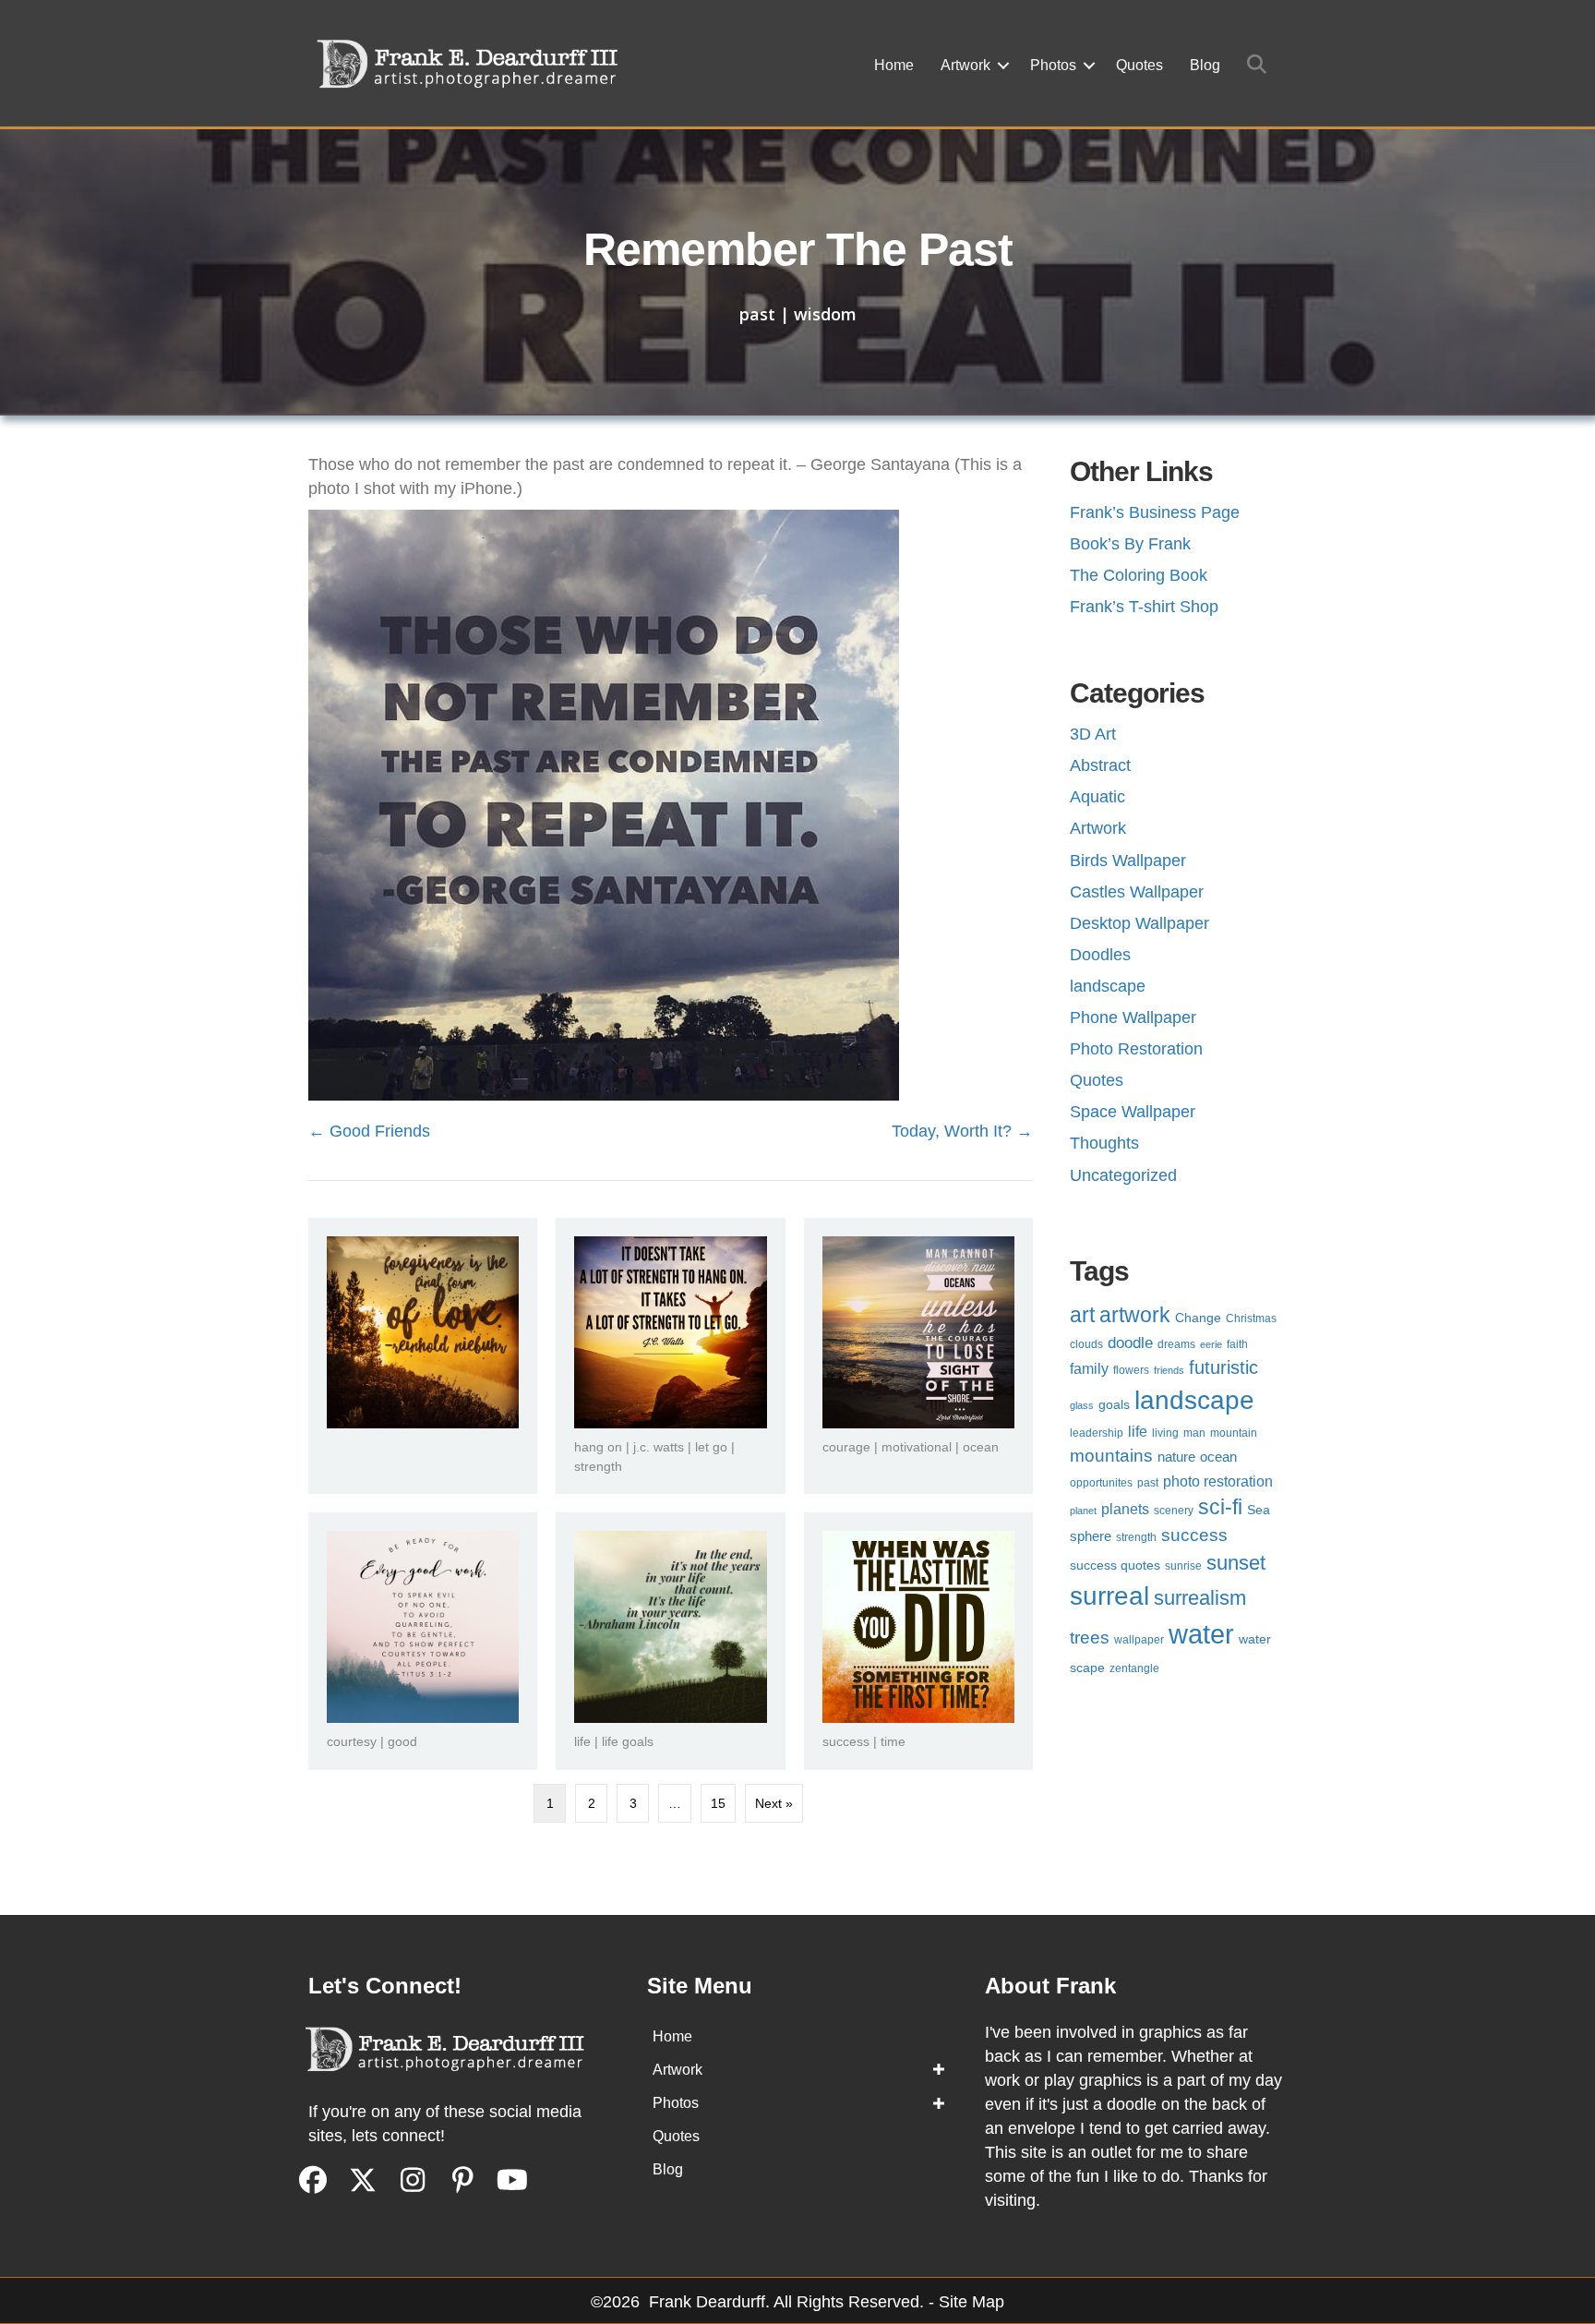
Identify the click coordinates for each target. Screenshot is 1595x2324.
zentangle (1134, 1668)
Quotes (1139, 65)
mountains (1111, 1456)
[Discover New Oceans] (918, 1331)
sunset (1236, 1563)
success (846, 1741)
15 (718, 1803)
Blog (1205, 65)
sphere (1091, 1536)
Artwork (965, 65)
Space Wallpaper (1133, 1112)
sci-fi (1220, 1507)
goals (1114, 1405)
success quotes (1115, 1565)
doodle (1130, 1343)
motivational (917, 1447)
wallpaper (1139, 1640)
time (893, 1741)
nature (1176, 1457)
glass (1082, 1405)
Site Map (971, 2302)
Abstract (1100, 765)
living (1165, 1433)
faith (1237, 1344)
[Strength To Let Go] (670, 1331)
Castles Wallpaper (1137, 892)
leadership (1097, 1433)
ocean (981, 1447)
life (582, 1741)
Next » (774, 1803)
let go (711, 1447)
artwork (1135, 1315)
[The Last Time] (918, 1626)
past (757, 314)
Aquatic (1097, 797)
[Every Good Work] (423, 1626)
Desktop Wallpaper (1139, 923)
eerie (1211, 1344)
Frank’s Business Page (1155, 512)
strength (598, 1466)
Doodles (1100, 955)
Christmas (1251, 1319)
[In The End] (670, 1626)
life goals (628, 1741)
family (1089, 1369)
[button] (1003, 66)
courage (846, 1447)
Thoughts (1104, 1143)
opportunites (1101, 1483)
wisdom (825, 314)
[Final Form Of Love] (423, 1331)
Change (1198, 1318)
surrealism (1200, 1598)
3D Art (1093, 734)
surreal (1109, 1596)
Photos (1053, 65)
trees (1090, 1638)
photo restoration (1218, 1481)
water (1201, 1634)
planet (1083, 1511)
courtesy (352, 1741)
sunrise (1183, 1566)
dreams (1176, 1344)
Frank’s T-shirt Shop (1144, 607)
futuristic (1223, 1367)
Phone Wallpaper (1133, 1018)
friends (1169, 1370)
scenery (1174, 1511)
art (1082, 1315)
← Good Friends (369, 1131)
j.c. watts (659, 1447)
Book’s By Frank (1130, 544)
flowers (1131, 1370)
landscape (1108, 986)
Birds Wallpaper (1128, 861)
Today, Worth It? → (962, 1131)
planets (1125, 1509)
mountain (1234, 1433)
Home (894, 65)
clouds (1086, 1344)
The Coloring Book (1139, 575)
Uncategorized (1123, 1175)
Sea (1259, 1510)
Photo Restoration (1136, 1049)
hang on (598, 1447)
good (402, 1741)
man (1194, 1433)
